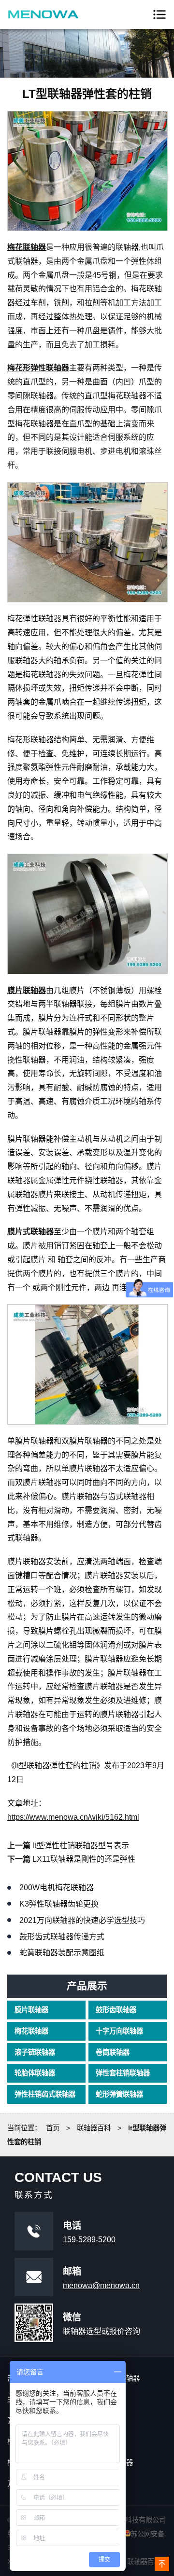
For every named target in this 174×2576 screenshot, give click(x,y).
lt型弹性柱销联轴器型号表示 (81, 1846)
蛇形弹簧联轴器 (119, 2094)
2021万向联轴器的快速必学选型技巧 (82, 1920)
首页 (53, 2128)
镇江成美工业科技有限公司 (43, 14)
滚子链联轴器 (35, 2052)
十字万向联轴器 (119, 2031)
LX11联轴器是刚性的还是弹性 (84, 1859)
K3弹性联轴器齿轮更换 (59, 1904)
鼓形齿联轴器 (116, 2010)
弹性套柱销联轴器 (123, 2073)
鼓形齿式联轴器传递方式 (62, 1937)
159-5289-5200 (89, 2240)
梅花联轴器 (31, 2031)
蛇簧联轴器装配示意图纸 (62, 1953)
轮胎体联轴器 (35, 2073)
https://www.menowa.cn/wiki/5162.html (73, 1817)
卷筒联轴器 (113, 2052)
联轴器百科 (94, 2128)
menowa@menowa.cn (101, 2285)
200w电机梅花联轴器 (57, 1888)
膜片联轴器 (31, 2010)
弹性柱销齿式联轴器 (45, 2094)
